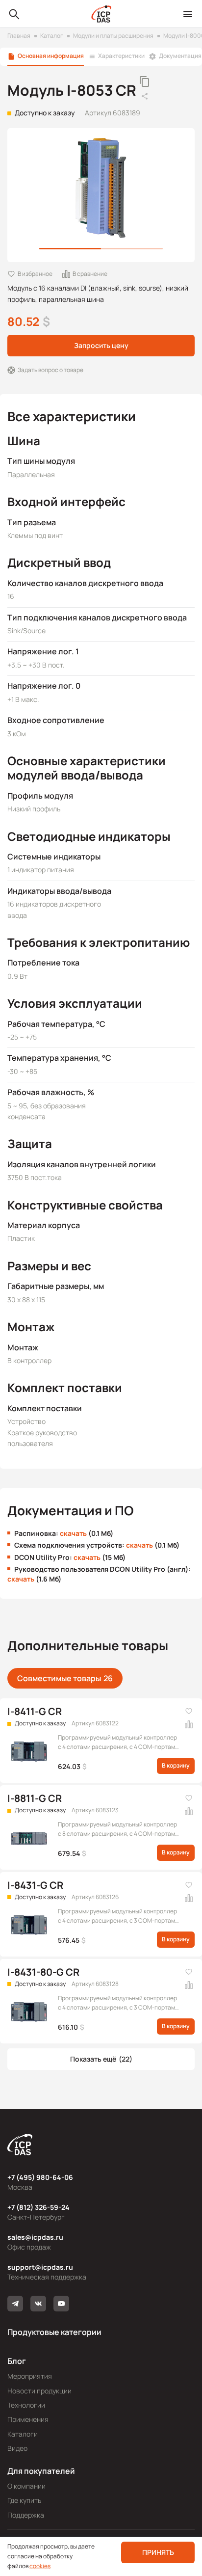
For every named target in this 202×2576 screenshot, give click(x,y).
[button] (101, 2059)
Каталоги (23, 2434)
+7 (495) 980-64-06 (40, 2177)
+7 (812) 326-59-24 (38, 2207)
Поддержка (26, 2515)
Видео (17, 2448)
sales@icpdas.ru (35, 2237)
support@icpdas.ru (40, 2267)
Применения (28, 2419)
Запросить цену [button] (101, 345)
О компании (26, 2486)
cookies (40, 2566)
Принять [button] (158, 2552)
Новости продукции (39, 2391)
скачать (73, 1533)
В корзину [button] (176, 1765)
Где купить (24, 2500)
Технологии (26, 2405)
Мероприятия (30, 2376)
